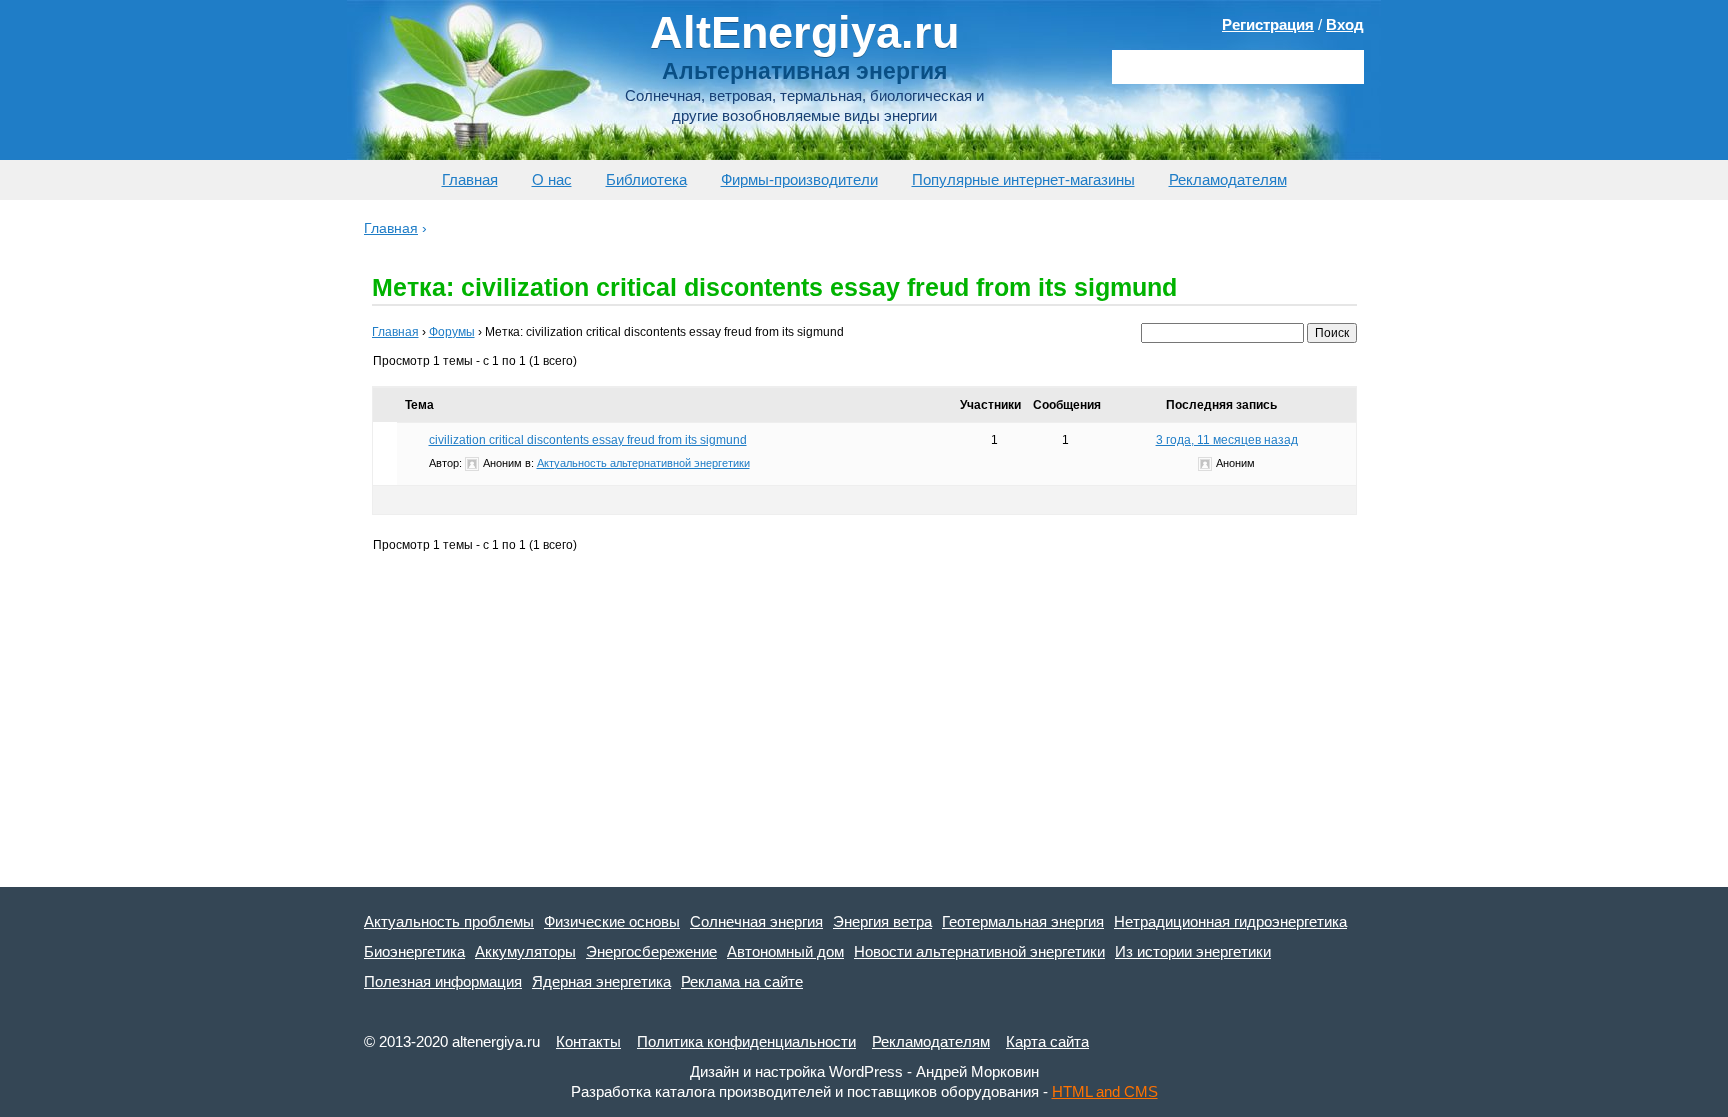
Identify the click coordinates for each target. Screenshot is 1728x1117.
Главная (470, 179)
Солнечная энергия (756, 921)
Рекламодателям (1228, 179)
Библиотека (646, 179)
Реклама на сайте (742, 981)
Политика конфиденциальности (746, 1041)
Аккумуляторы (525, 951)
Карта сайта (1047, 1041)
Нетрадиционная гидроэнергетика (1230, 921)
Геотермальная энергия (1023, 921)
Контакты (588, 1041)
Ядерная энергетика (601, 981)
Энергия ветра (882, 921)
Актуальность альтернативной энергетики (643, 463)
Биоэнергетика (414, 951)
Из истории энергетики (1193, 951)
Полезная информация (443, 981)
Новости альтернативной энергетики (979, 951)
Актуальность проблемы (449, 921)
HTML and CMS (1105, 1091)
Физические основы (612, 921)
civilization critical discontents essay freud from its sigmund (588, 440)
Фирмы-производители (799, 179)
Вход (1345, 24)
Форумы (452, 332)
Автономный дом (785, 951)
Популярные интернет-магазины (1023, 179)
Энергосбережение (651, 951)
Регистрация (1268, 24)
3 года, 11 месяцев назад (1227, 440)
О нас (552, 179)
